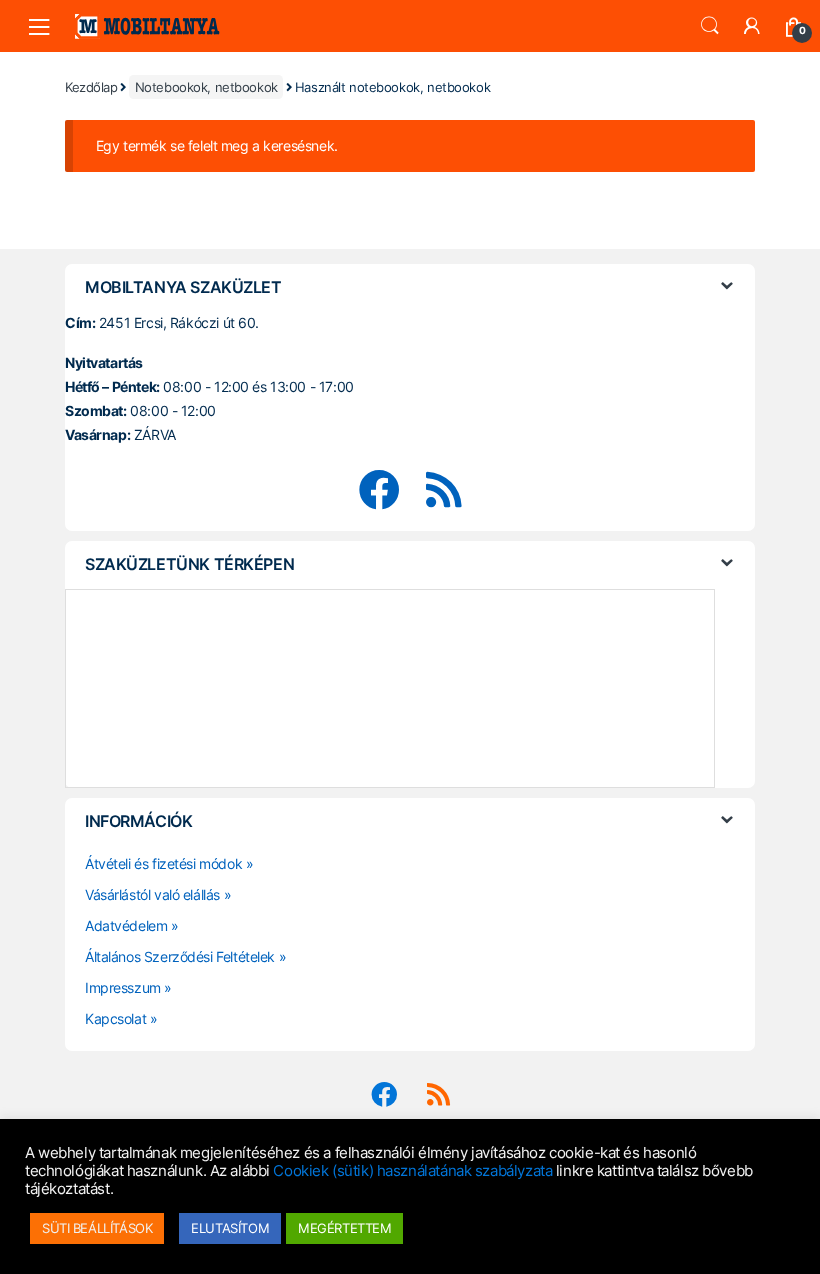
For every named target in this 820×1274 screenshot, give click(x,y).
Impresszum (123, 987)
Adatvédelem (126, 925)
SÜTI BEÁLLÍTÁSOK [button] (97, 1228)
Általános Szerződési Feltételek (180, 956)
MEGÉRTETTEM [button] (344, 1228)
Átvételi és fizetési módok (163, 863)
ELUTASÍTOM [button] (230, 1228)
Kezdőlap (91, 87)
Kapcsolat (115, 1018)
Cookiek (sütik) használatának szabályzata (412, 1171)
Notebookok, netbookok (206, 87)
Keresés (710, 26)
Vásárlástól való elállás (152, 894)
